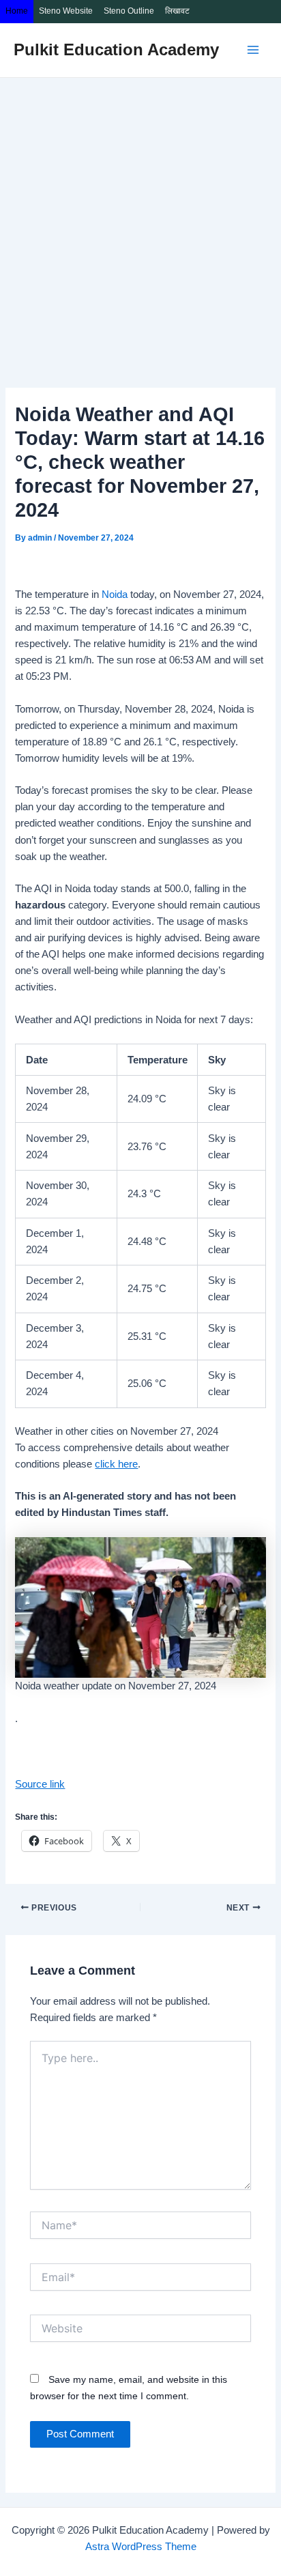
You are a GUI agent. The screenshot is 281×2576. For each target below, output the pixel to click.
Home (17, 11)
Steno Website (66, 11)
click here (116, 1464)
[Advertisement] (140, 225)
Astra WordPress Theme (141, 2547)
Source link (40, 1784)
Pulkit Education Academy (116, 50)
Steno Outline (129, 11)
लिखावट (177, 11)
